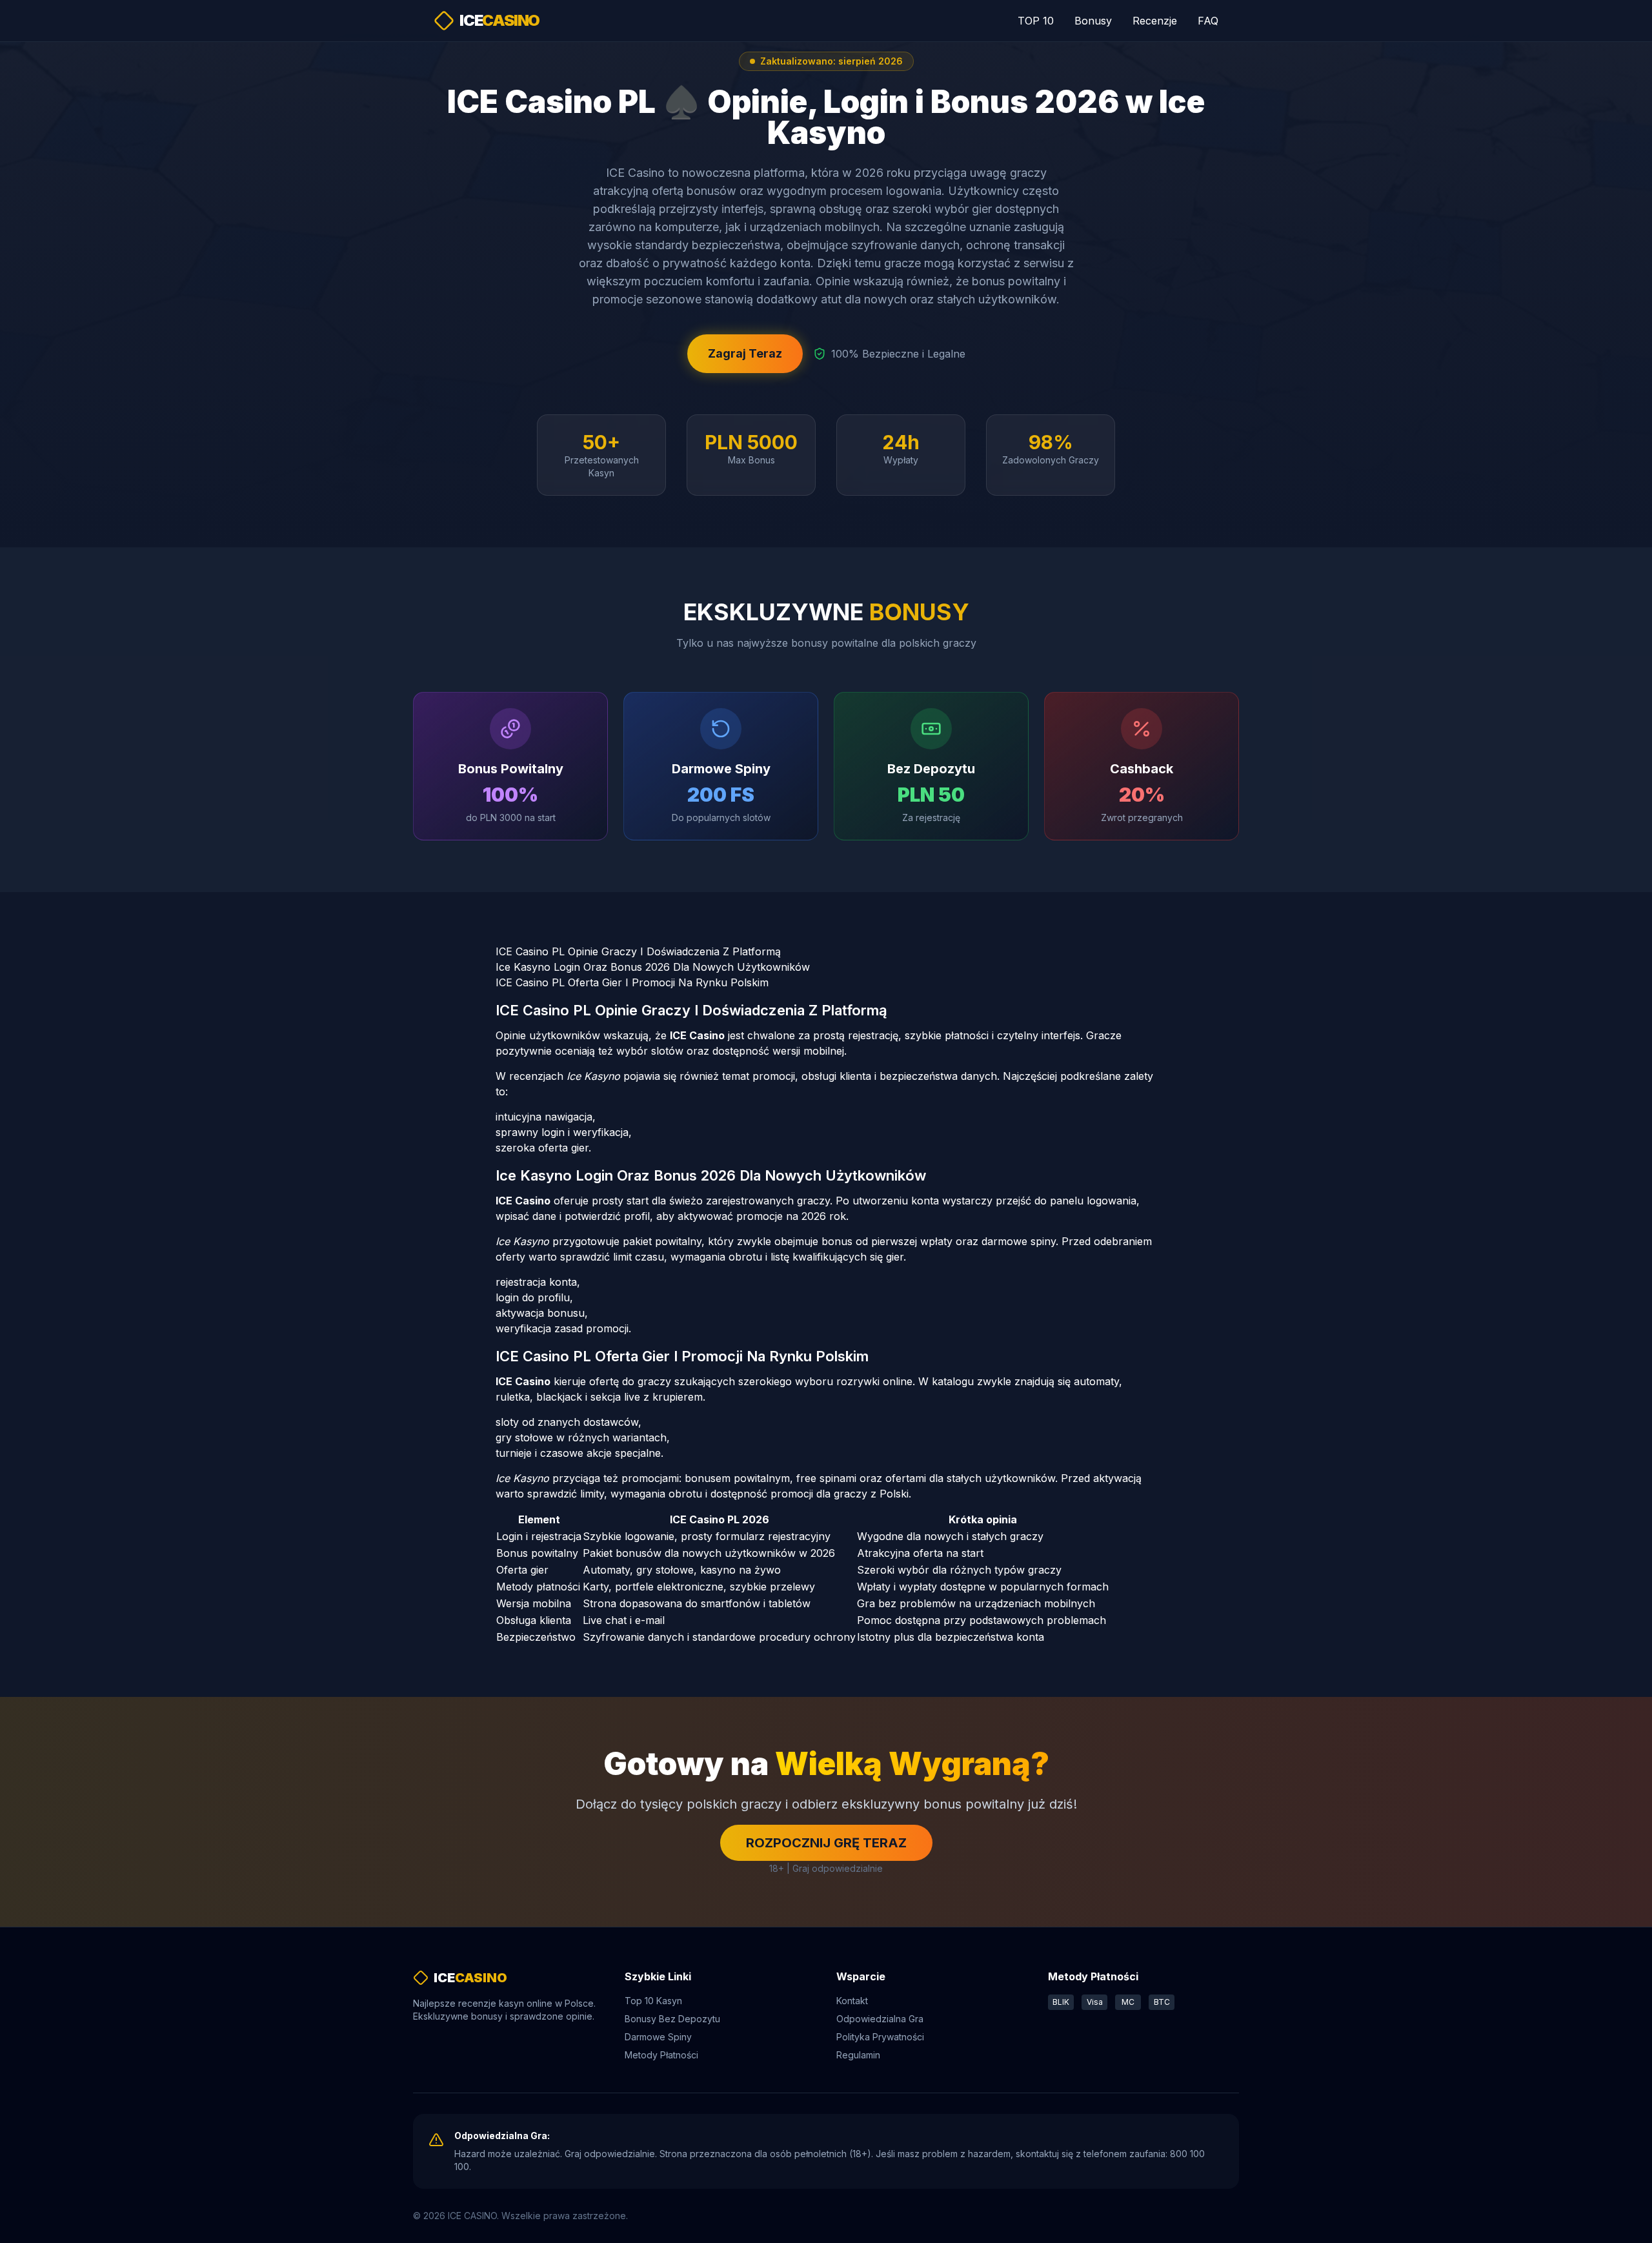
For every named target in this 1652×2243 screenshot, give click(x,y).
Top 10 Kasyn (653, 2001)
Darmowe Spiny (658, 2037)
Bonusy (1093, 21)
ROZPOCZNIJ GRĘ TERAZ (826, 1843)
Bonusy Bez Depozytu (672, 2019)
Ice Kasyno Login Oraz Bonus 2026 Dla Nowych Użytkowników (653, 967)
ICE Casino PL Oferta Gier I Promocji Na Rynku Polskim (632, 982)
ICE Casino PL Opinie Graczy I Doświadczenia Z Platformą (638, 951)
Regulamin (858, 2055)
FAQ (1208, 21)
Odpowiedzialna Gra (880, 2019)
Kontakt (852, 2001)
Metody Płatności (661, 2055)
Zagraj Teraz (745, 353)
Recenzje (1155, 21)
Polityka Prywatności (880, 2037)
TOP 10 (1036, 21)
